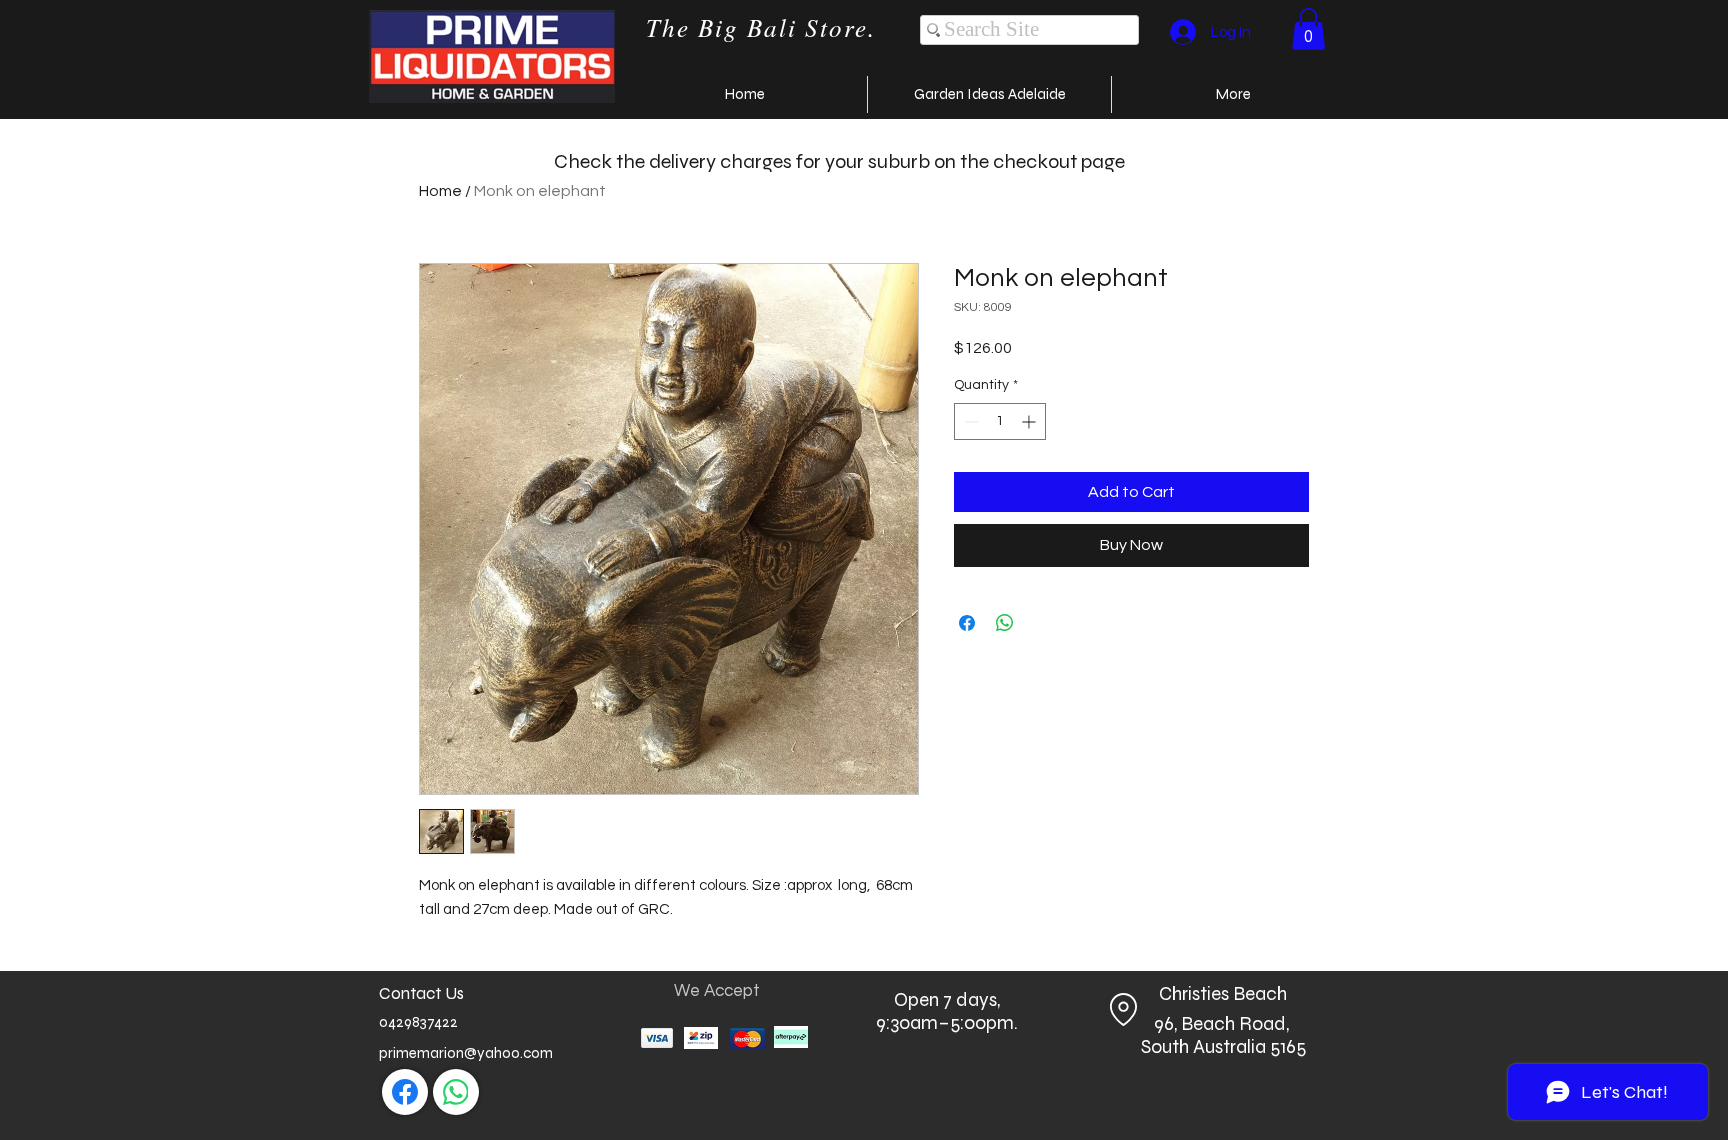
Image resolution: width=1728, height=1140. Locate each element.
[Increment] (1030, 421)
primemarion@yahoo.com (466, 1053)
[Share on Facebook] (967, 623)
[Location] (1123, 1009)
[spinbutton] (1000, 421)
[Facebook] (405, 1092)
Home (440, 191)
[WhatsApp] (456, 1092)
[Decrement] (969, 421)
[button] (1308, 29)
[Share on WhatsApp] (1005, 623)
